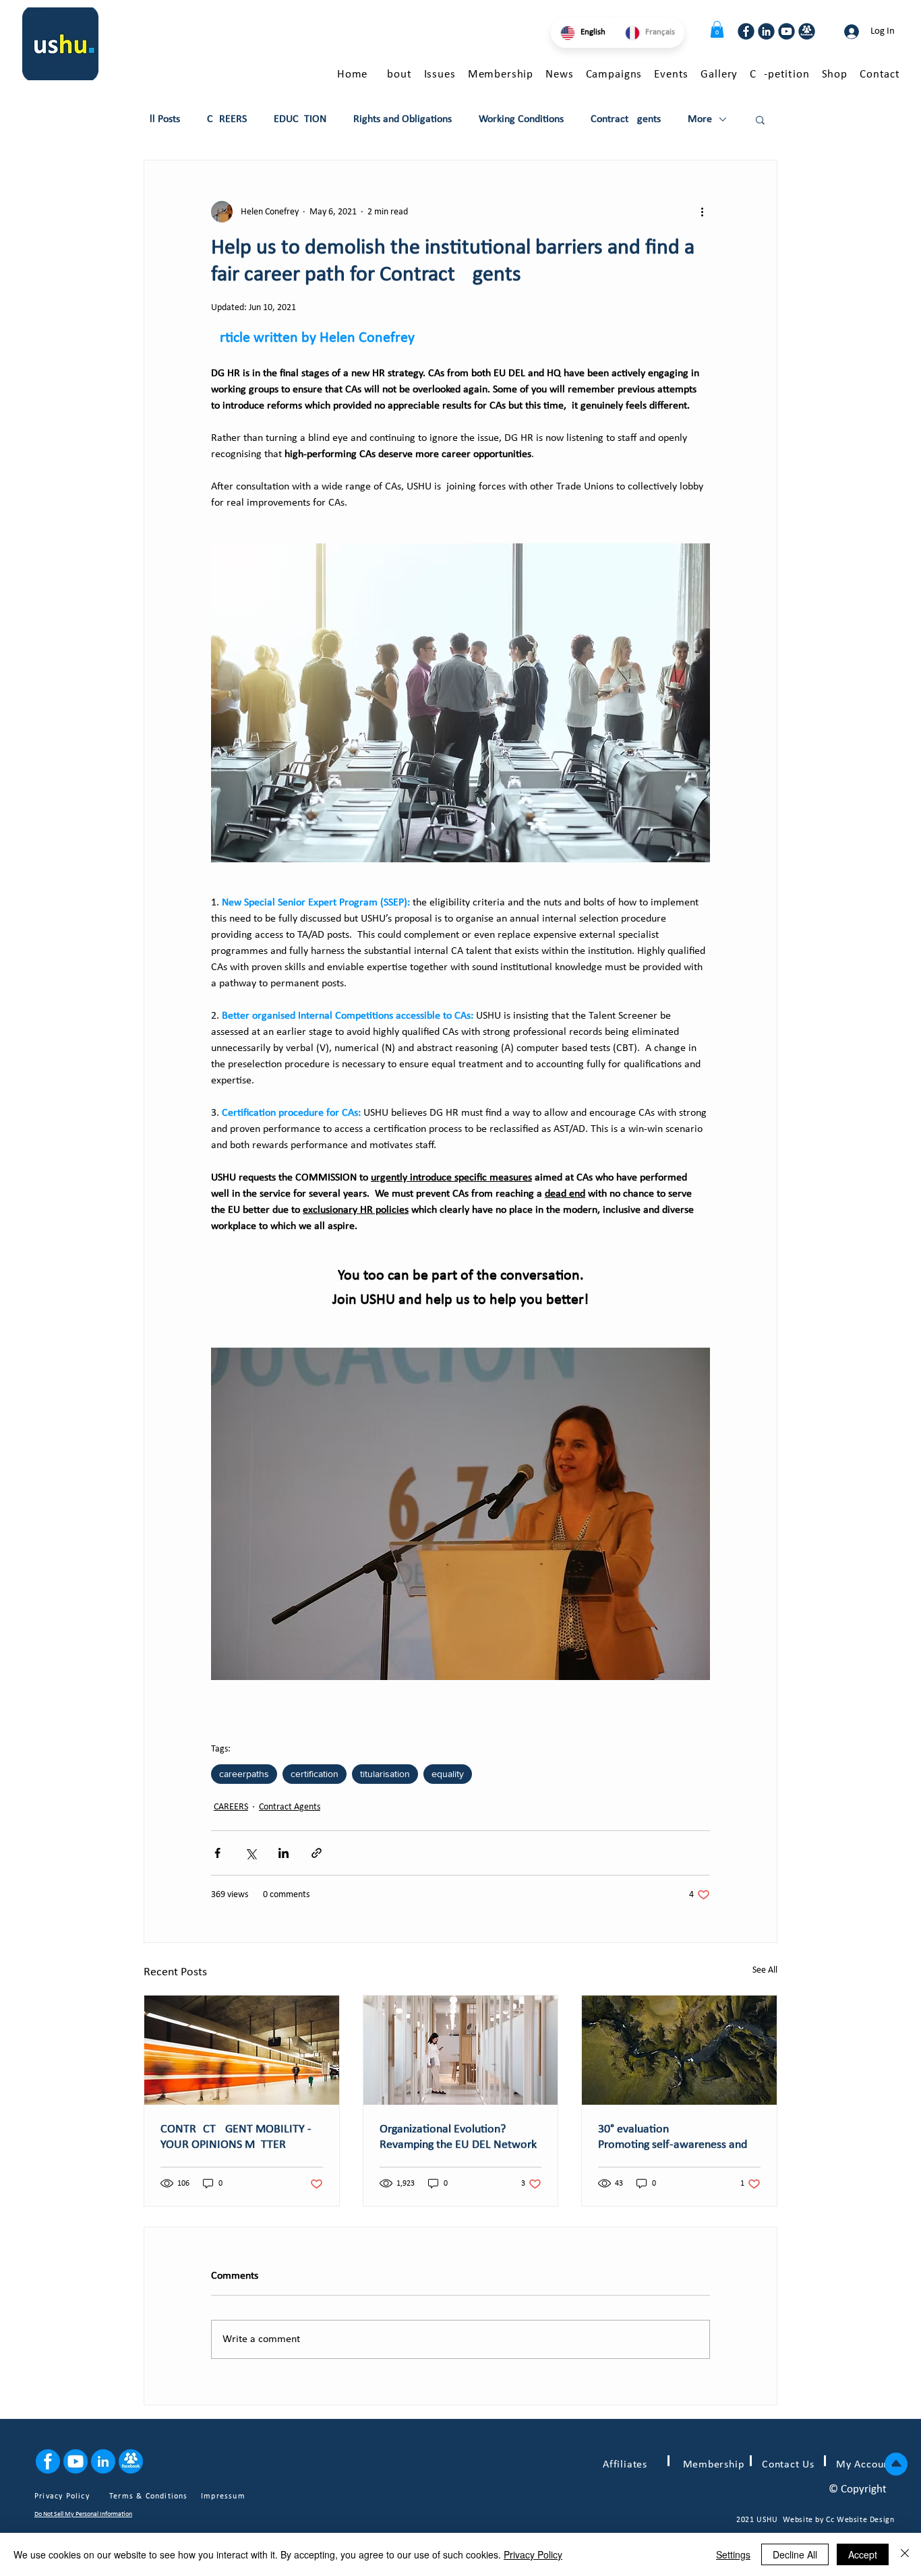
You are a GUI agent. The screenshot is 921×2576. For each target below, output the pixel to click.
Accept (863, 2554)
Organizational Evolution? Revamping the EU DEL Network (458, 2137)
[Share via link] (317, 1853)
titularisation (385, 1774)
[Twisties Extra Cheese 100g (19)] (76, 2461)
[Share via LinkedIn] (284, 1853)
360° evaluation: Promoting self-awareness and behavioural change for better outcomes (674, 2138)
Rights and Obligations (403, 119)
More (700, 119)
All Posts (162, 119)
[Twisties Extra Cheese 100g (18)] (103, 2461)
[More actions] (702, 212)
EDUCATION (300, 119)
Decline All (795, 2554)
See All (765, 1970)
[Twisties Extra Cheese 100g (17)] (48, 2461)
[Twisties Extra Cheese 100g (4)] (746, 31)
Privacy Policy (533, 2554)
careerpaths (244, 1774)
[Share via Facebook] (217, 1853)
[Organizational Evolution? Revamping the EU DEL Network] (461, 2050)
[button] (717, 29)
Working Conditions (521, 119)
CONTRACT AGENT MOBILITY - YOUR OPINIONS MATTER (236, 2137)
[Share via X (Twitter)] (250, 1853)
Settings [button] (733, 2554)
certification (315, 1774)
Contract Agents (626, 119)
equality (448, 1774)
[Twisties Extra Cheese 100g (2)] (786, 31)
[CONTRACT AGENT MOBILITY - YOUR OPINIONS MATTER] (242, 2050)
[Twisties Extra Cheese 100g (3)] (766, 31)
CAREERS (227, 119)
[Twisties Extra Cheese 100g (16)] (131, 2461)
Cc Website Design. (861, 2520)
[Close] (905, 2554)
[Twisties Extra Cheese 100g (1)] (807, 31)
